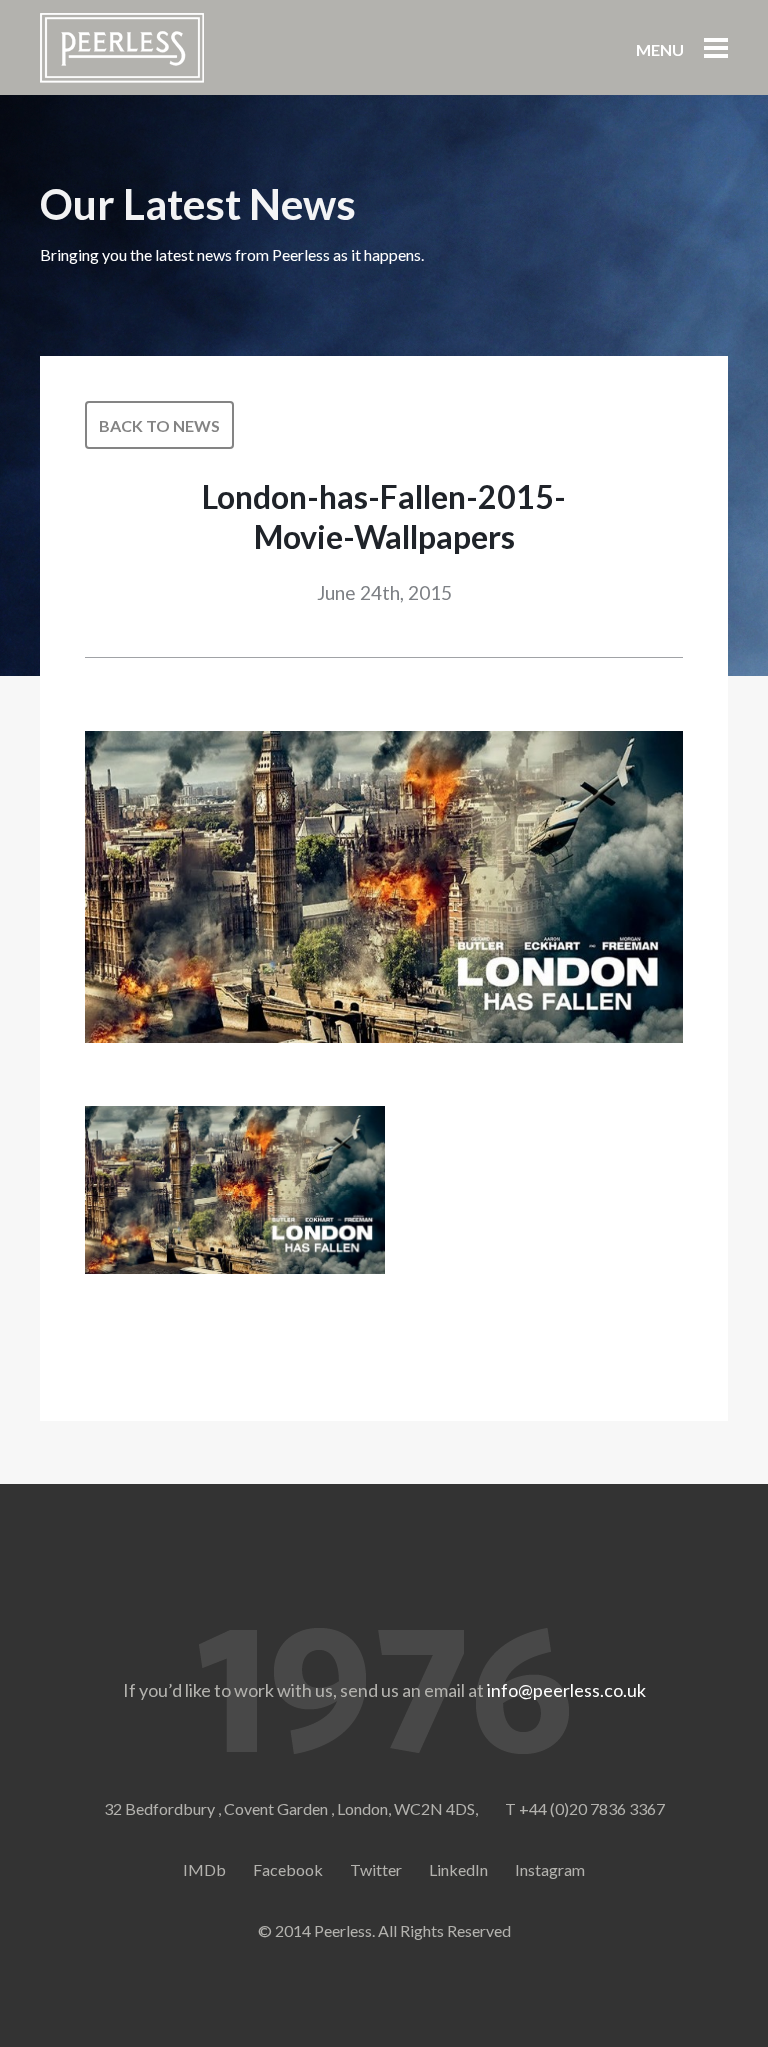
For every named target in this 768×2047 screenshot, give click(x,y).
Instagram (550, 1869)
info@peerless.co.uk (566, 1690)
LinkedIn (458, 1869)
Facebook (288, 1869)
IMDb (204, 1869)
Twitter (376, 1869)
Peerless (122, 48)
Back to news (159, 425)
